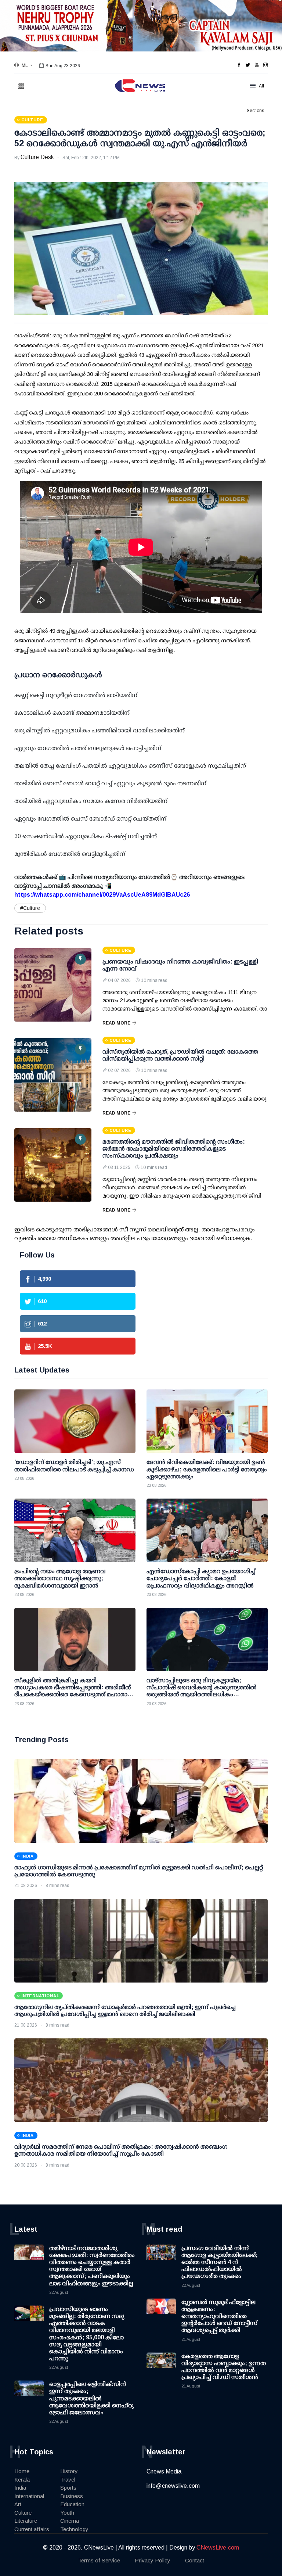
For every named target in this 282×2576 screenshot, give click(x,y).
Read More (116, 1023)
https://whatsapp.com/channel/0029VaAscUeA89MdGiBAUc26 (102, 895)
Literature (26, 2521)
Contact (195, 2560)
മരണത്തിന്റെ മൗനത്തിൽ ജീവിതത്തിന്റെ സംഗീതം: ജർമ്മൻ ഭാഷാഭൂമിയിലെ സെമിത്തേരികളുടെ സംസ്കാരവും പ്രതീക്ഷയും (174, 1149)
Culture (23, 2513)
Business (72, 2496)
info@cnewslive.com (173, 2486)
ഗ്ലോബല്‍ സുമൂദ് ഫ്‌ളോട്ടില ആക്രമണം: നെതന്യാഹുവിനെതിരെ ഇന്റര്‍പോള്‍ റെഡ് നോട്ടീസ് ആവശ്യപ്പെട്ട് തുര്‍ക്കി (219, 2316)
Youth (67, 2513)
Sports (68, 2488)
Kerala (22, 2480)
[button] (23, 65)
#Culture (30, 908)
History (69, 2471)
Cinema (70, 2521)
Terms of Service (99, 2560)
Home (22, 2471)
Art (18, 2504)
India (20, 2488)
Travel (68, 2480)
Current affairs (32, 2529)
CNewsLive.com (218, 2548)
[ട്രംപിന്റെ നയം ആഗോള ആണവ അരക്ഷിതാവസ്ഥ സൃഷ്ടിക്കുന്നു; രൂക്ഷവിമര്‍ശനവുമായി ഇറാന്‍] (75, 1530)
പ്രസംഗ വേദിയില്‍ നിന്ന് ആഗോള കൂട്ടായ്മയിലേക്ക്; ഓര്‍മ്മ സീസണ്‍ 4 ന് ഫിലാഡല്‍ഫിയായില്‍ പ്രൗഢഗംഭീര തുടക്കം (220, 2262)
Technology (74, 2529)
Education (72, 2504)
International (29, 2496)
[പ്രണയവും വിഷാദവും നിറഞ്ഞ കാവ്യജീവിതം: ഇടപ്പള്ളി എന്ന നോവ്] (53, 985)
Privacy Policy (153, 2560)
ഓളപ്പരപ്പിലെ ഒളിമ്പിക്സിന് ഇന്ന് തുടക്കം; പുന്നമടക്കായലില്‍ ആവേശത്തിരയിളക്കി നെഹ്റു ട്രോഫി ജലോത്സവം (91, 2398)
